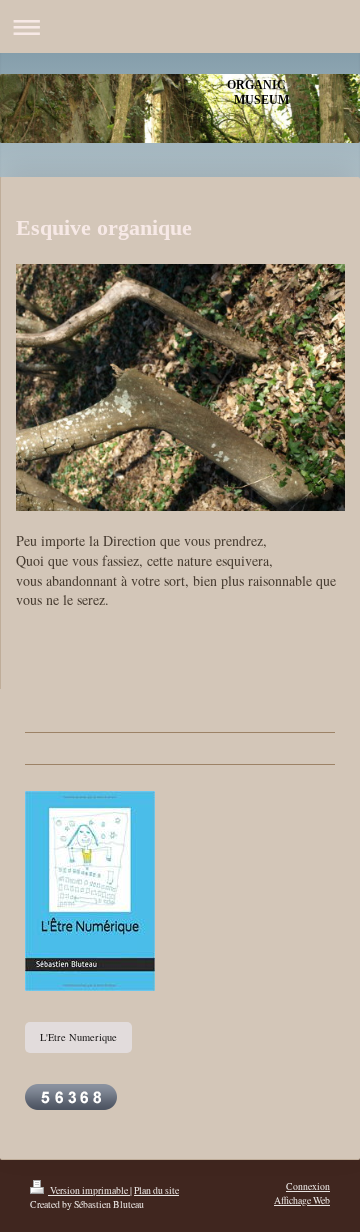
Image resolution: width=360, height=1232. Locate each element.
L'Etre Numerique (78, 1037)
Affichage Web (302, 1200)
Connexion (308, 1186)
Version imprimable (89, 1190)
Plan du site (156, 1190)
